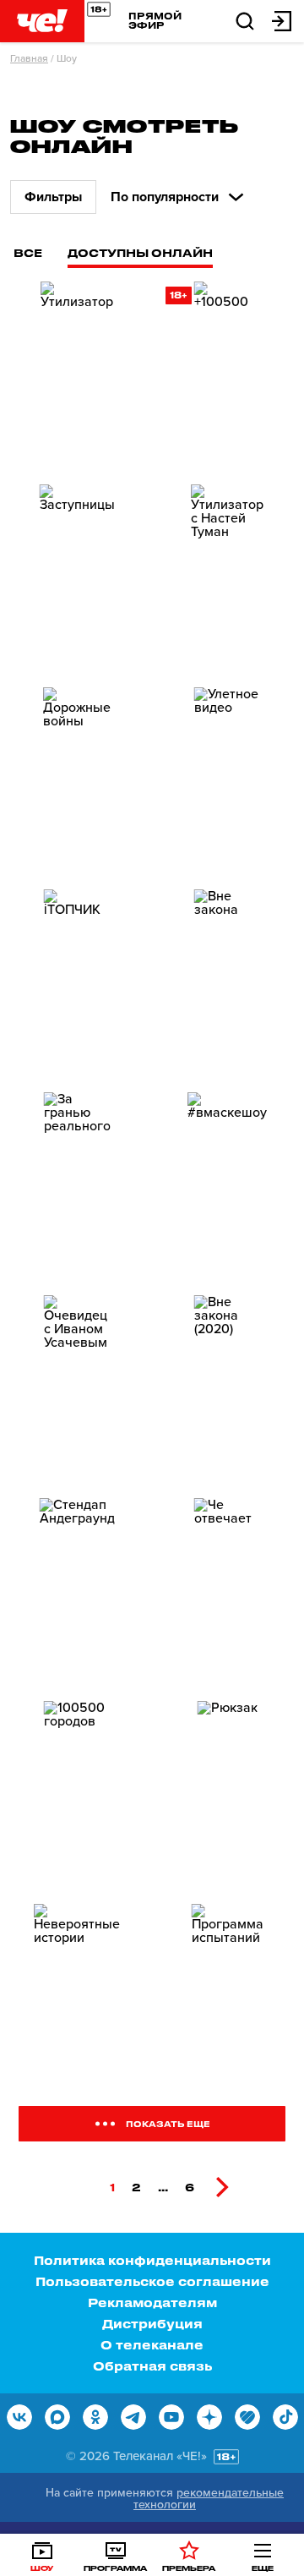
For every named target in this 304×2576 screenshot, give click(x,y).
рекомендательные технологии (209, 2499)
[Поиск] (245, 20)
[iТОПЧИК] (77, 984)
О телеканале (152, 2345)
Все (28, 252)
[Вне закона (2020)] (227, 1390)
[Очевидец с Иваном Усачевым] (77, 1390)
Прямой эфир (155, 20)
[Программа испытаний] (227, 1999)
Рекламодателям (152, 2303)
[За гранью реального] (77, 1187)
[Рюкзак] (227, 1796)
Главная (29, 58)
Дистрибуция (152, 2324)
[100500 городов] (77, 1796)
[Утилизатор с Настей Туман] (227, 579)
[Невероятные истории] (77, 1999)
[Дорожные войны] (77, 782)
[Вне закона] (227, 984)
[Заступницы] (77, 579)
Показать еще (168, 2124)
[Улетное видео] (227, 782)
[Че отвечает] (227, 1593)
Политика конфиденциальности (152, 2260)
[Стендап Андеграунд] (77, 1593)
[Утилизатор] (77, 376)
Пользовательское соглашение (152, 2281)
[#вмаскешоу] (227, 1187)
